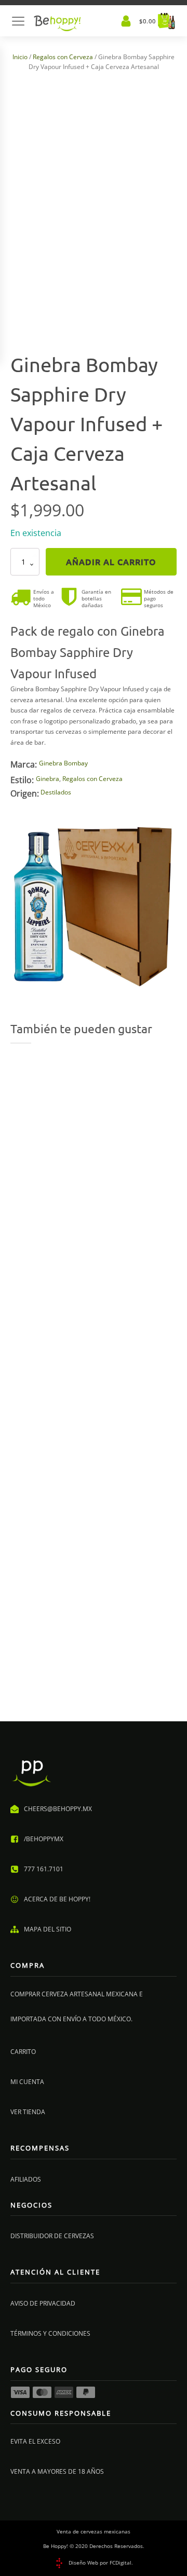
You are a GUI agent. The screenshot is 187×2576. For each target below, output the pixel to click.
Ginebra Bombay (63, 763)
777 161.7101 (44, 1869)
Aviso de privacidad (43, 2303)
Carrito (23, 2052)
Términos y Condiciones (50, 2333)
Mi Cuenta (27, 2082)
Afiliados (26, 2179)
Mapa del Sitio (48, 1929)
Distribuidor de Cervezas (52, 2236)
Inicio (20, 57)
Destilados (56, 792)
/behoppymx (44, 1839)
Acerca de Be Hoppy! (57, 1899)
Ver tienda (28, 2112)
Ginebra (48, 779)
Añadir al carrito (111, 561)
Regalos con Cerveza (63, 57)
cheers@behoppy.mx (58, 1809)
